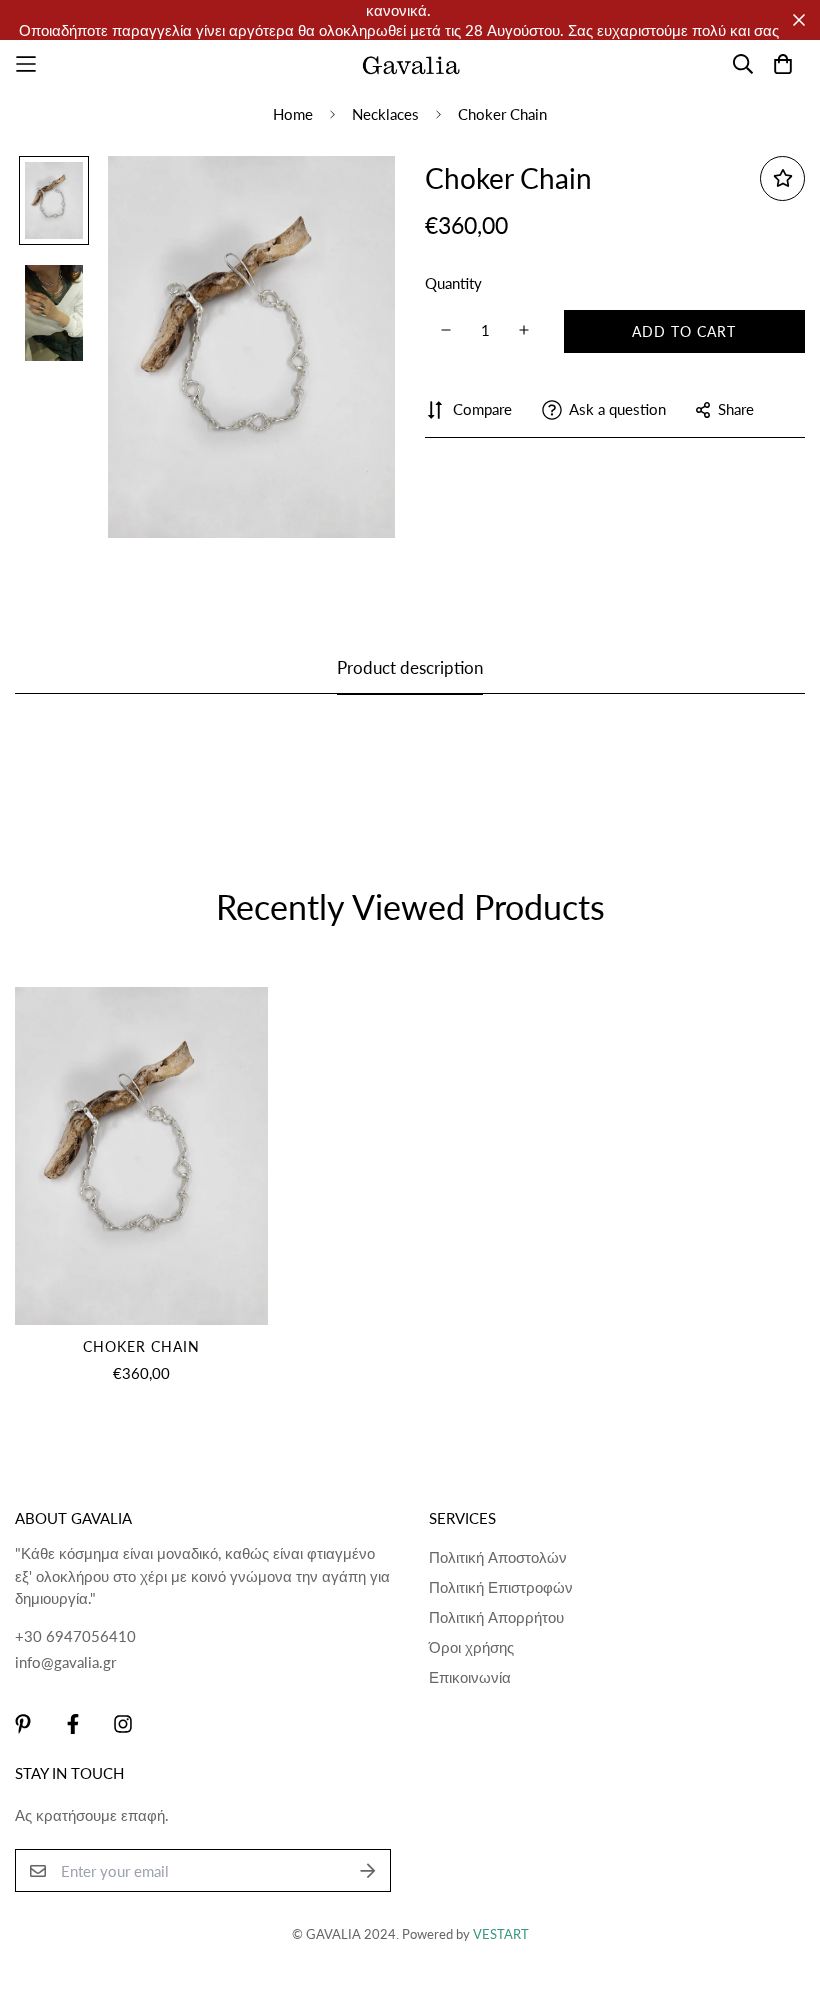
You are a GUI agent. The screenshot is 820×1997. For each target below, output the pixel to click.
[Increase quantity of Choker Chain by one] (524, 330)
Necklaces (385, 114)
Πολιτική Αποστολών (498, 1557)
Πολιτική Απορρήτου (496, 1617)
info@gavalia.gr (65, 1662)
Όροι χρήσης (471, 1647)
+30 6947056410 (75, 1636)
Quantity (453, 283)
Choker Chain (141, 1346)
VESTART (501, 1934)
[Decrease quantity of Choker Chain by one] (445, 330)
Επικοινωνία (470, 1677)
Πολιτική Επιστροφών (501, 1587)
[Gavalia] (410, 64)
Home (293, 114)
